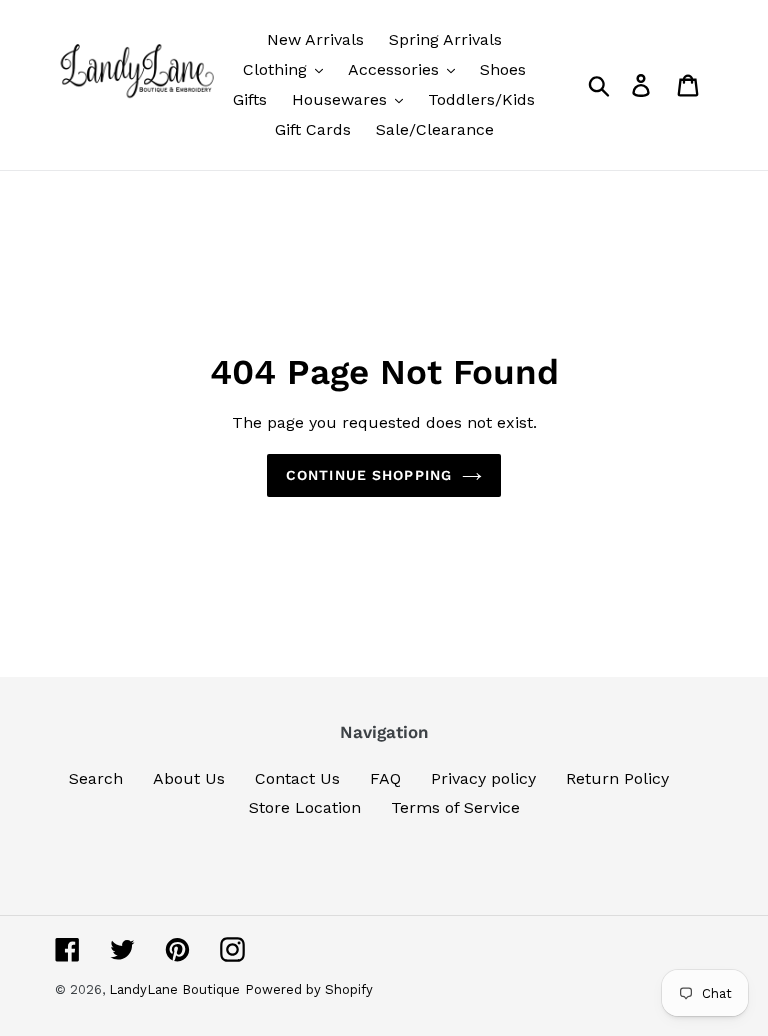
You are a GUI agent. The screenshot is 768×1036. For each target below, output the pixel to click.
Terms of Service (455, 807)
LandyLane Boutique (174, 989)
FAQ (385, 778)
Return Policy (617, 778)
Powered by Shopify (309, 989)
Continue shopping (369, 475)
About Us (189, 778)
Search (96, 778)
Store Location (305, 807)
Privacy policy (483, 778)
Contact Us (297, 778)
